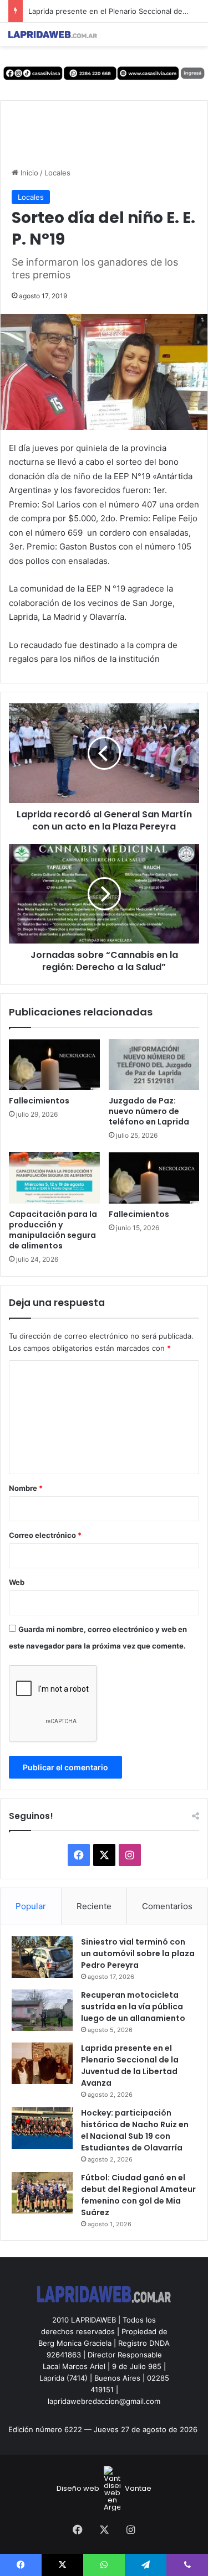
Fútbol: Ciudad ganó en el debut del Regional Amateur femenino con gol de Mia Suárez (138, 2195)
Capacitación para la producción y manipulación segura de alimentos (53, 1230)
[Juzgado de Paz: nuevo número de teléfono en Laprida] (154, 1065)
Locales (57, 173)
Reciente (94, 1906)
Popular (31, 1906)
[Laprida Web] (53, 34)
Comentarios (167, 1906)
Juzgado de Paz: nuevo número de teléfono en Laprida (149, 1111)
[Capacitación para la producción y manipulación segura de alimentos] (54, 1178)
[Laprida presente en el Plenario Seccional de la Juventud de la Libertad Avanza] (42, 2063)
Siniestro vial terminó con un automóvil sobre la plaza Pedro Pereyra (138, 1953)
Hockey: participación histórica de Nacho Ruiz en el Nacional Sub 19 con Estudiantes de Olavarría (135, 2130)
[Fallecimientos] (54, 1065)
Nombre (26, 1488)
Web (17, 1582)
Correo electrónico (45, 1535)
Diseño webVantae (104, 2488)
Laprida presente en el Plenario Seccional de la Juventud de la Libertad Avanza (130, 2066)
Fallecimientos (39, 1101)
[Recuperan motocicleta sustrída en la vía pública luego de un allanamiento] (42, 2010)
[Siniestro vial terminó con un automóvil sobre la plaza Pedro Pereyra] (42, 1957)
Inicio (28, 173)
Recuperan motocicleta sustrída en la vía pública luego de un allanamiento (133, 2007)
